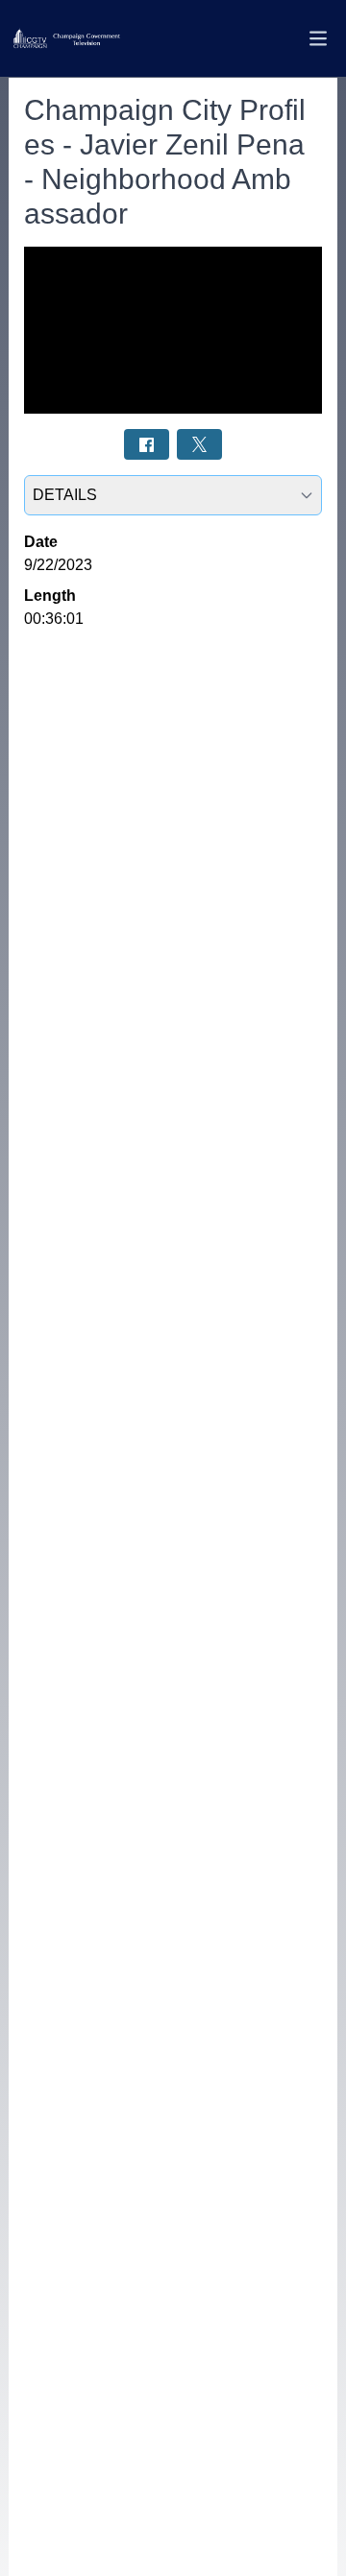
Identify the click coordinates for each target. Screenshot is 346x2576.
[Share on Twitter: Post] (199, 444)
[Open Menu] (318, 38)
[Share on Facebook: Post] (147, 444)
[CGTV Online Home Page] (66, 39)
